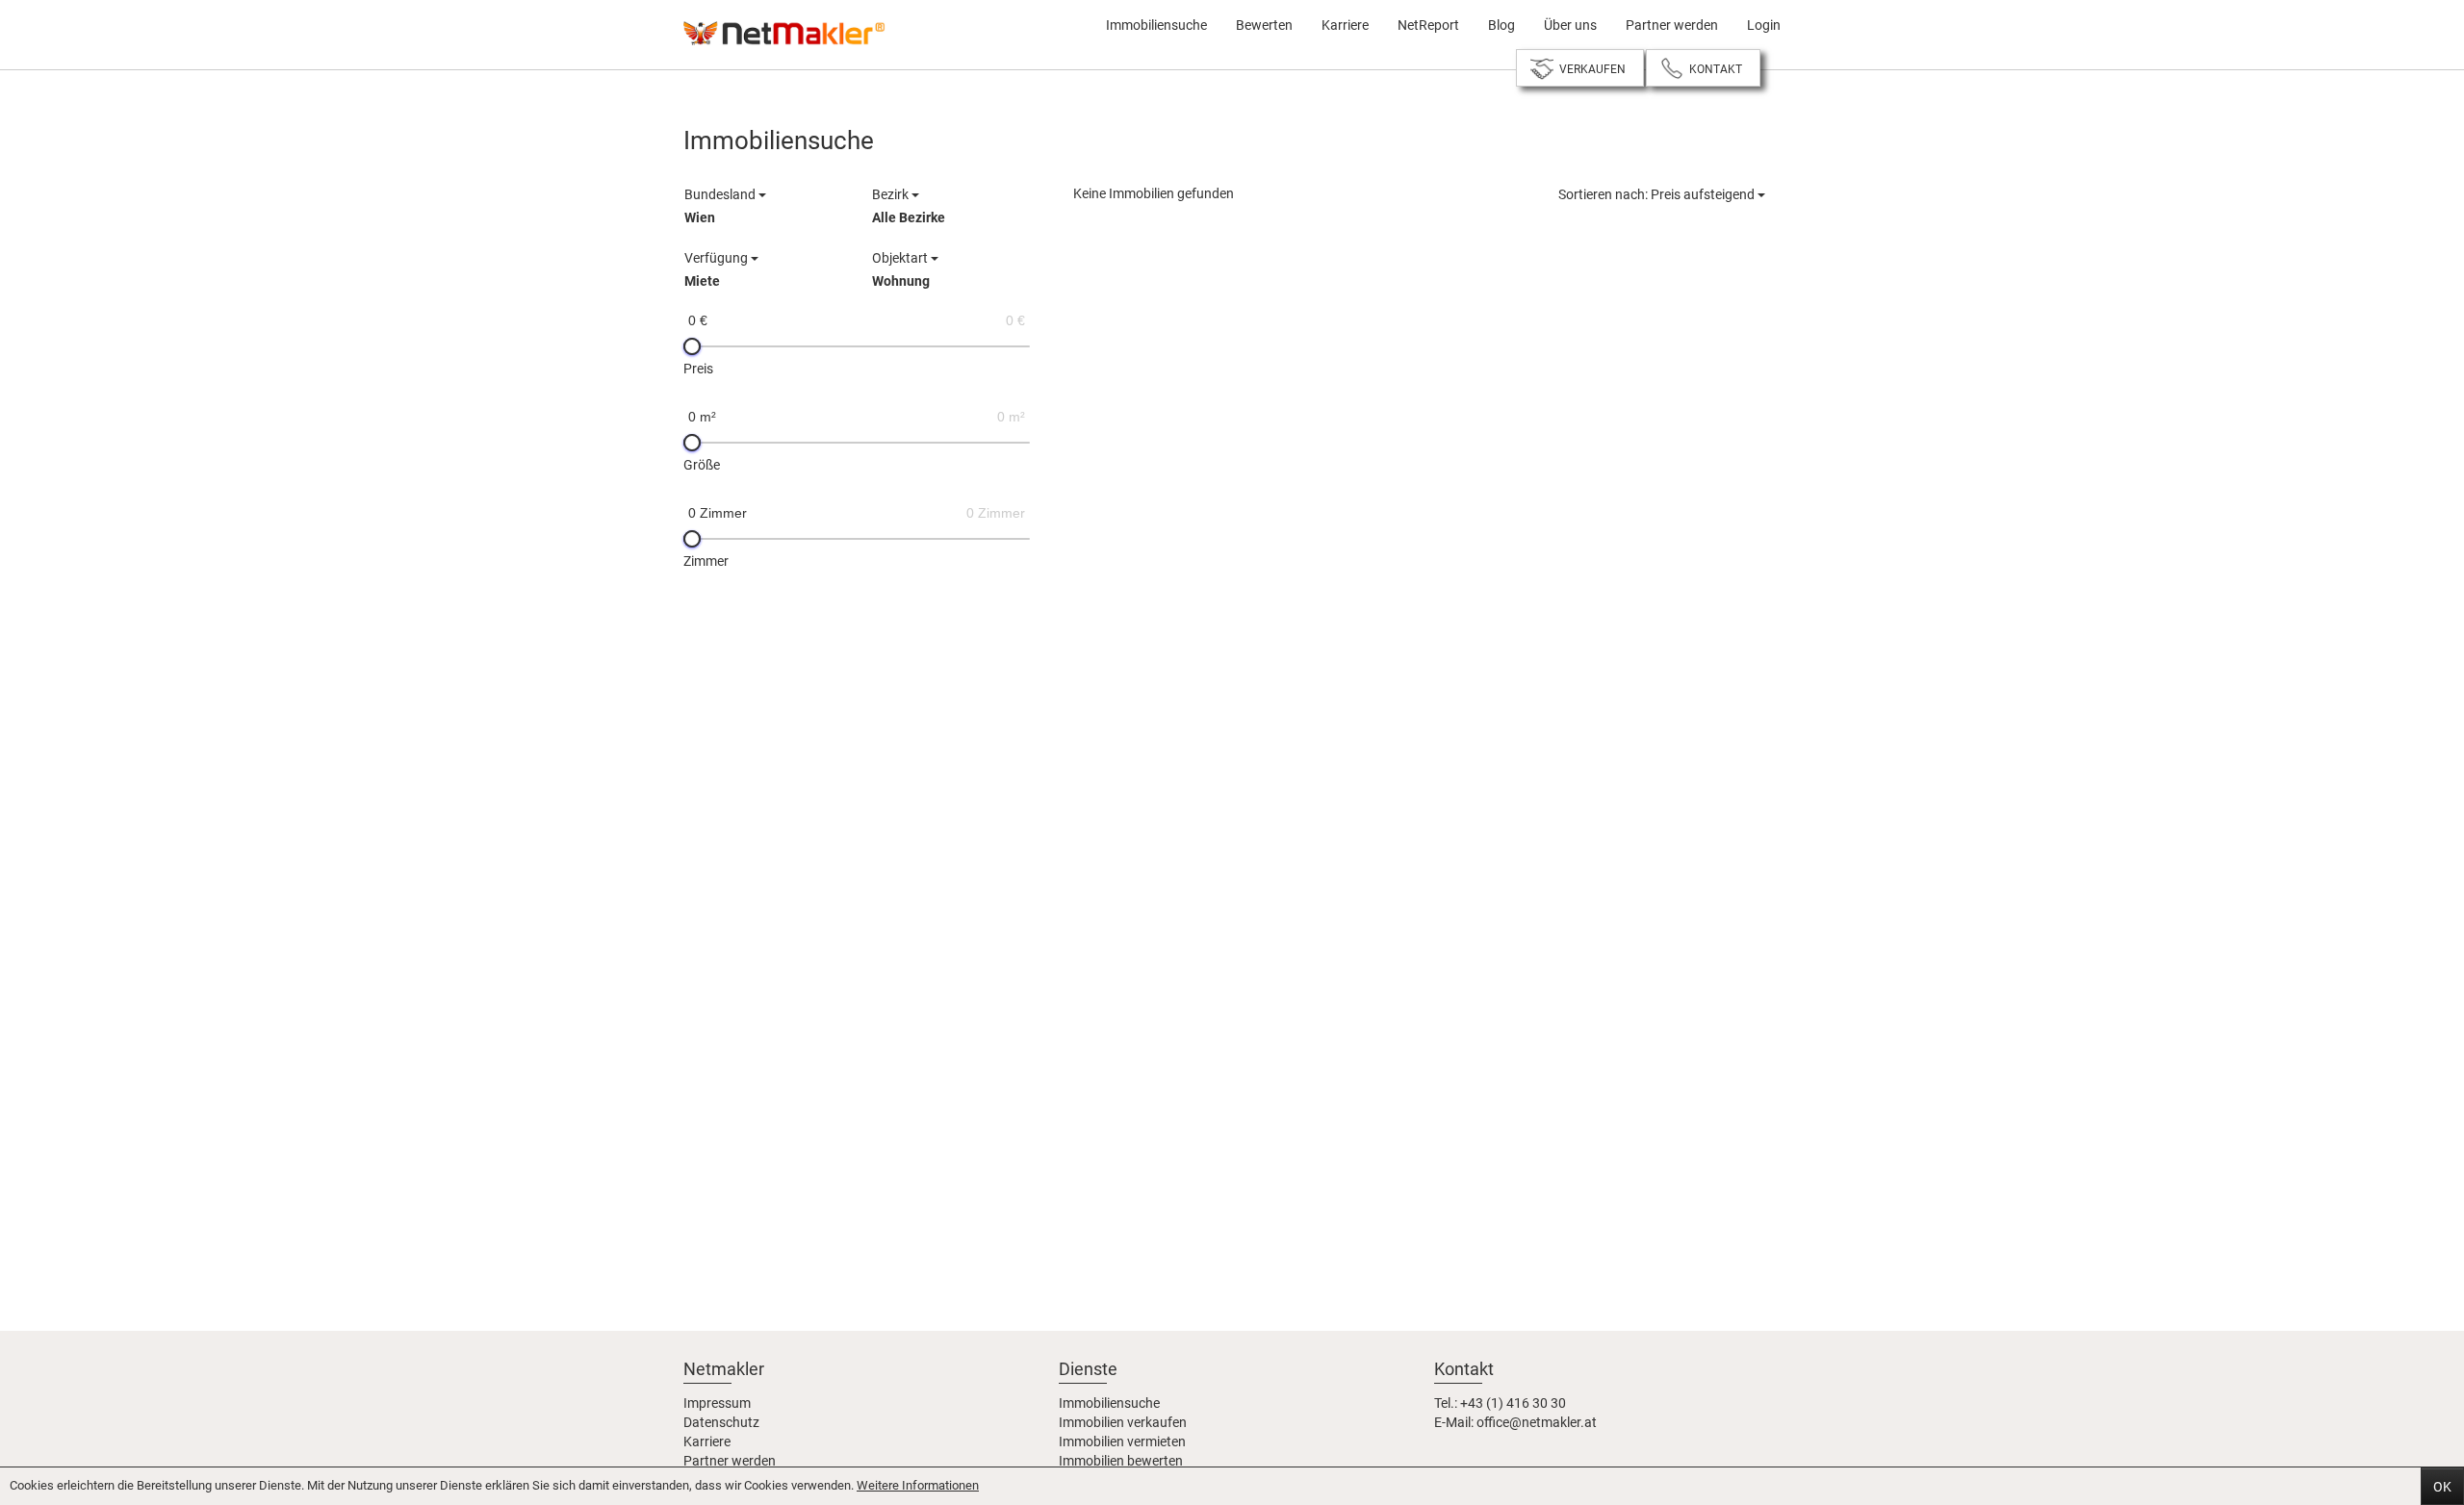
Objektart (901, 269)
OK (2442, 1487)
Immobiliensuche (1156, 25)
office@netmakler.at (1537, 1422)
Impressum (717, 1403)
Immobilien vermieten (1122, 1441)
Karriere (1345, 25)
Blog (1501, 25)
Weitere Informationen (918, 1485)
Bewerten (1264, 25)
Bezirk (909, 206)
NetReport (1428, 25)
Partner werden (1672, 25)
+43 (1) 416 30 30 (1513, 1403)
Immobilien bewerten (1121, 1461)
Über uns (1570, 25)
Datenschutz (721, 1422)
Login (1764, 25)
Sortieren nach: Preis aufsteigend (1658, 194)
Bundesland (721, 206)
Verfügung (718, 269)
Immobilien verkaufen (1123, 1422)
